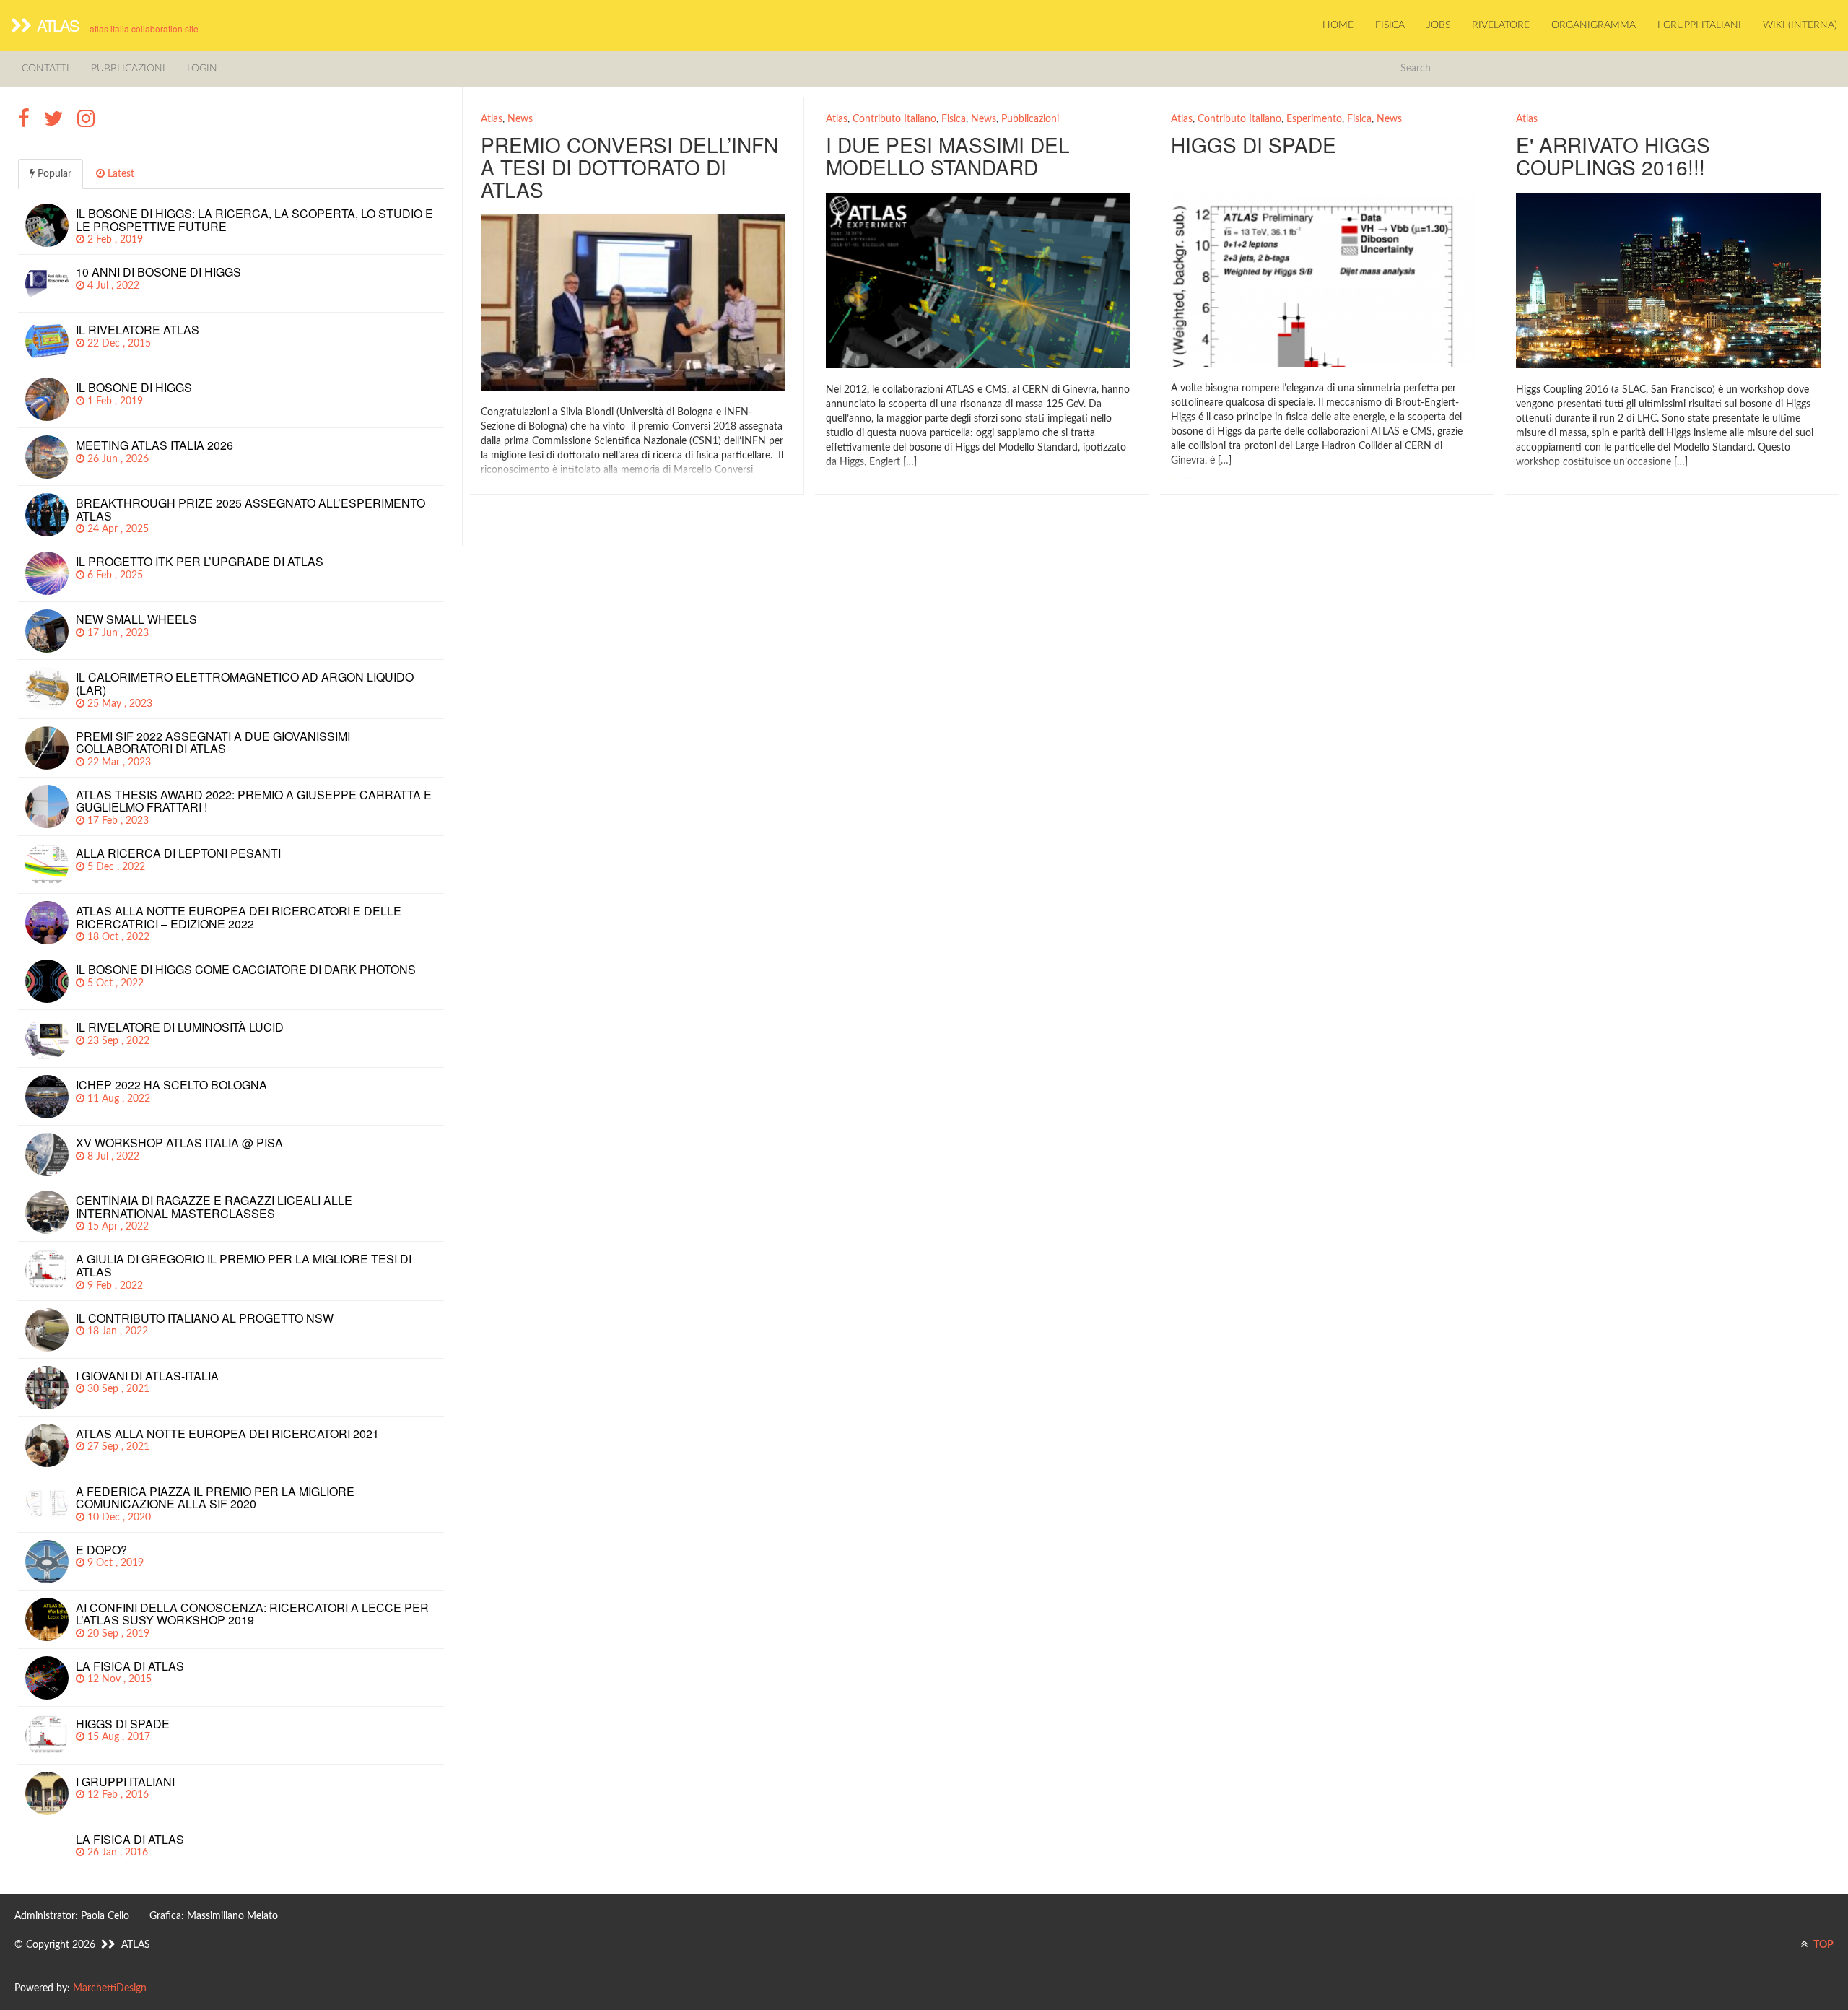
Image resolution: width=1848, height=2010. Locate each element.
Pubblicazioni (128, 69)
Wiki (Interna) (1800, 25)
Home (1338, 25)
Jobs (1438, 25)
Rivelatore (1501, 25)
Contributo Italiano (894, 119)
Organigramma (1594, 25)
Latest (119, 174)
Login (202, 69)
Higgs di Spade (1254, 144)
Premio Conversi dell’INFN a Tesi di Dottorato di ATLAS (629, 167)
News (520, 119)
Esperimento (1314, 119)
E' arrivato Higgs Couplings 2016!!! (1613, 156)
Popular (53, 174)
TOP (1822, 1945)
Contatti (45, 69)
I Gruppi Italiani (1699, 25)
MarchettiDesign (110, 1988)
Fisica (1390, 25)
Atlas (492, 119)
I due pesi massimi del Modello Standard (948, 156)
